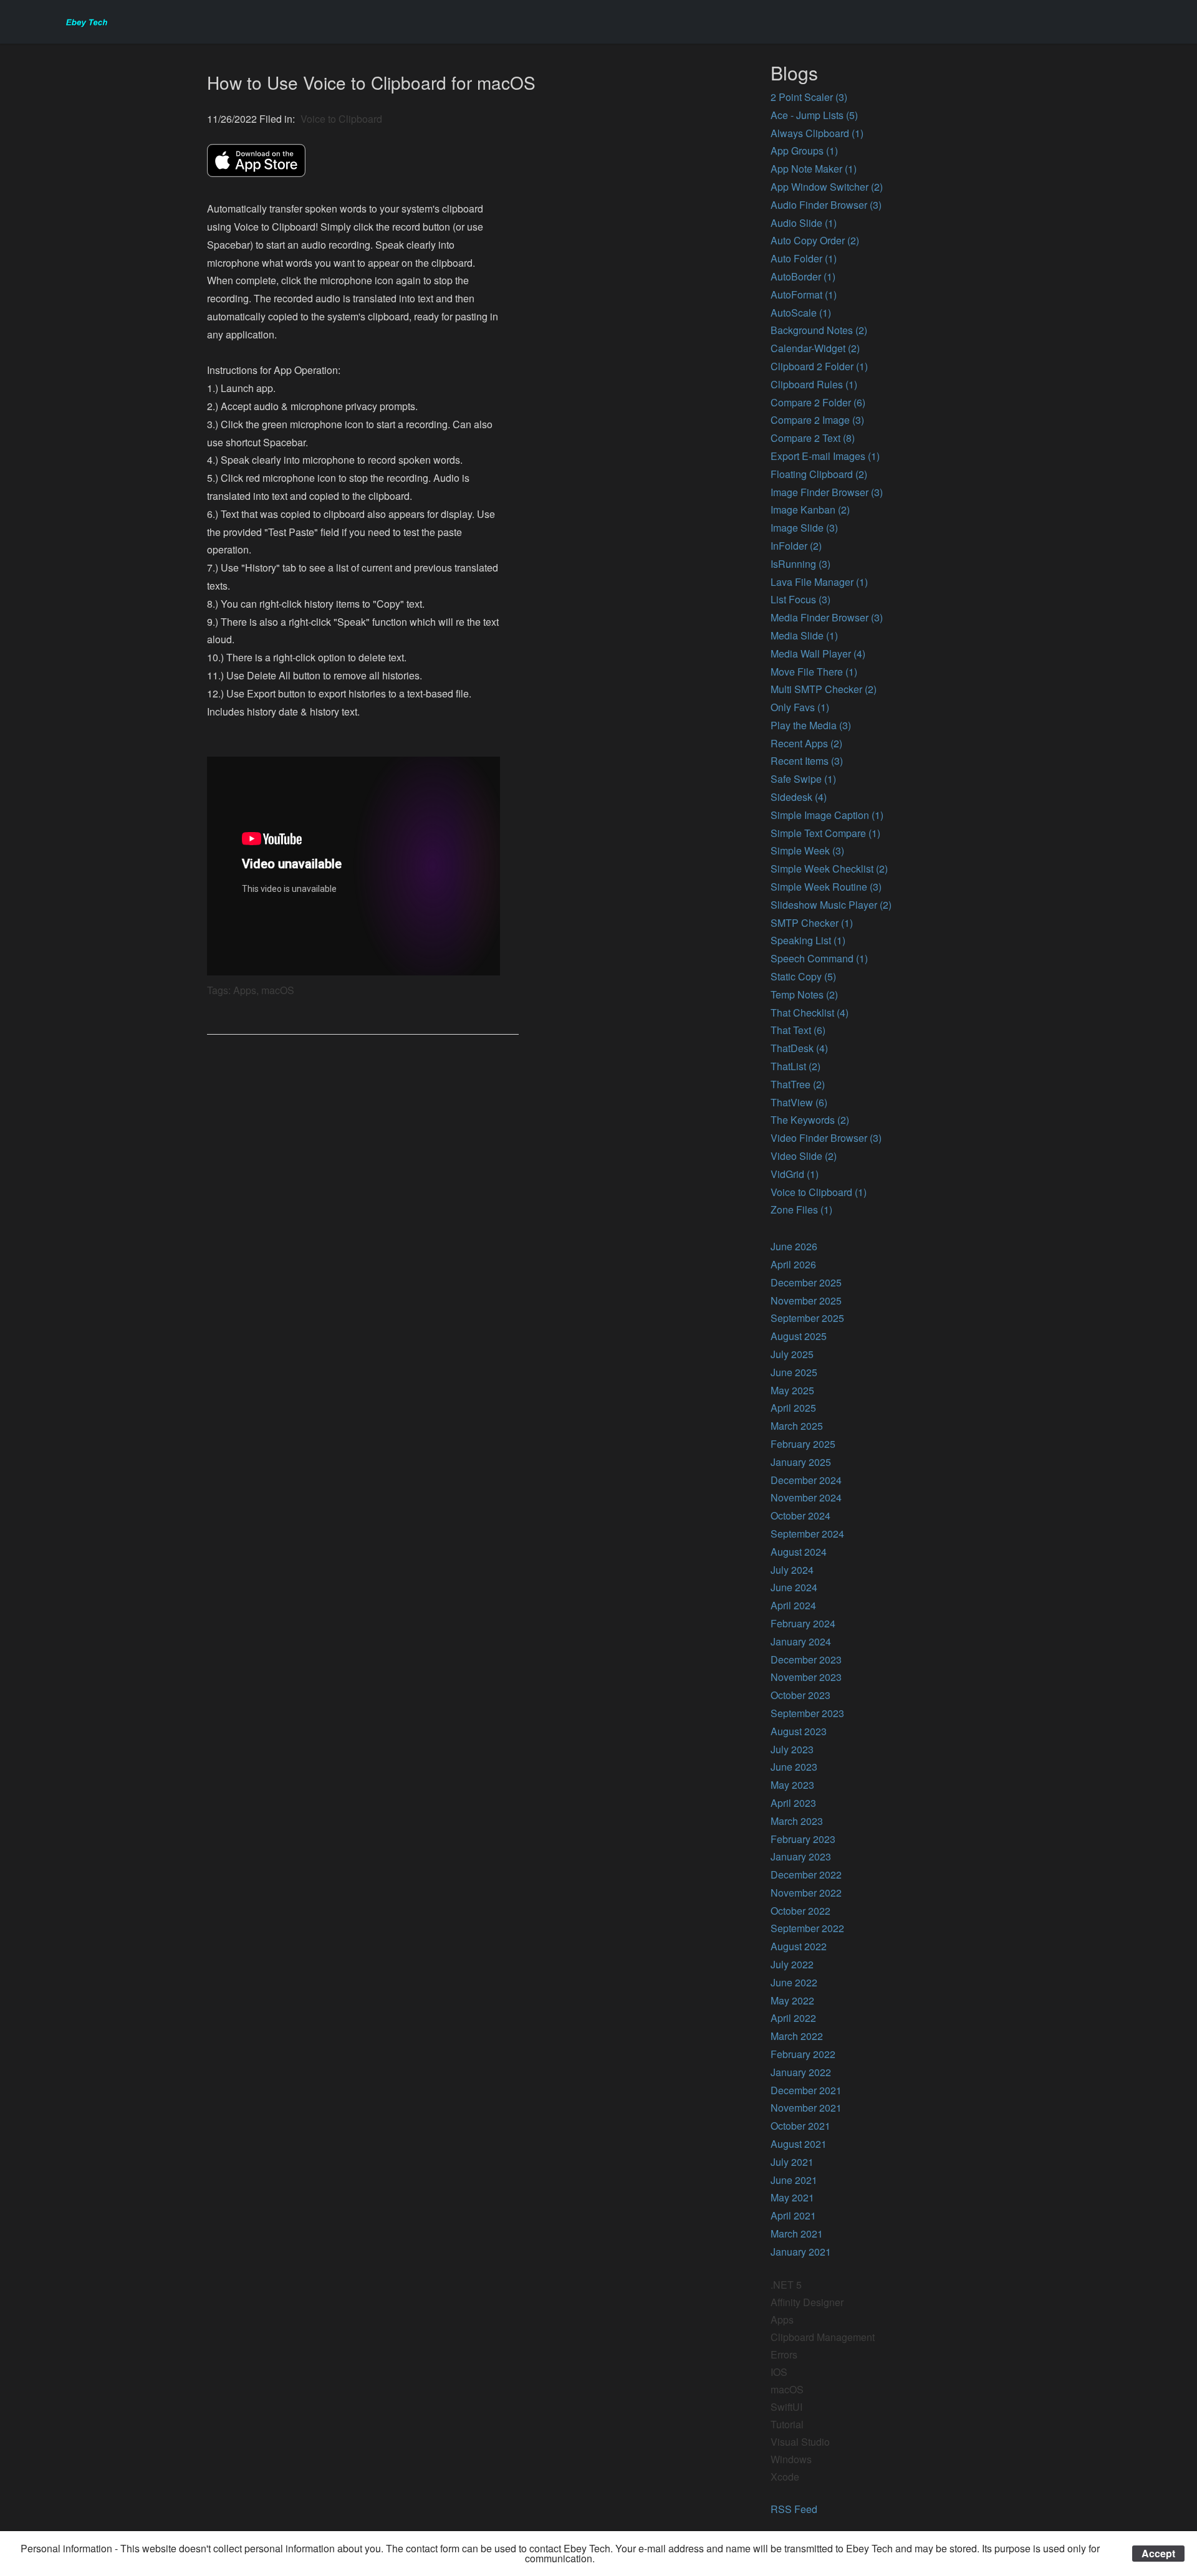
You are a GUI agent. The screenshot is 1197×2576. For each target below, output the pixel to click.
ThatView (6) (799, 1102)
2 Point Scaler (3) (809, 97)
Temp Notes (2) (804, 994)
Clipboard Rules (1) (814, 384)
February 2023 (803, 1839)
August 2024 (799, 1552)
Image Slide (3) (804, 528)
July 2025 (792, 1354)
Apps (782, 2320)
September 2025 (807, 1318)
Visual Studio (800, 2442)
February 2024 (803, 1623)
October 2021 (800, 2126)
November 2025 (806, 1300)
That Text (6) (798, 1030)
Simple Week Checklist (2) (829, 869)
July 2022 (792, 1964)
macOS (787, 2389)
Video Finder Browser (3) (826, 1138)
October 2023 (800, 1695)
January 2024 (801, 1641)
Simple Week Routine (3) (826, 887)
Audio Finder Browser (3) (826, 205)
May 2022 (792, 2000)
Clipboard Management (823, 2337)
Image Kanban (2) (810, 510)
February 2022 (803, 2054)
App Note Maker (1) (814, 169)
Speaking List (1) (808, 940)
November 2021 (806, 2108)
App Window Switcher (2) (827, 187)
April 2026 (793, 1264)
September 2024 (807, 1534)
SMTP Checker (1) (812, 923)
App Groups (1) (804, 151)
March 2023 (797, 1821)
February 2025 (803, 1444)
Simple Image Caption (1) (827, 815)
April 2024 (793, 1605)
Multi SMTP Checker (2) (824, 689)
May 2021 (792, 2197)
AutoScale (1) (801, 313)
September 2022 (807, 1928)
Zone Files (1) (801, 1209)
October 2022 (800, 1911)
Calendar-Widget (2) (815, 348)
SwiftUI (786, 2407)
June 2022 (794, 1982)
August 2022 (799, 1946)
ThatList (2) (796, 1066)
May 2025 (792, 1390)
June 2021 (794, 2180)
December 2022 (806, 1875)
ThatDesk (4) (799, 1048)
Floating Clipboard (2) (819, 474)
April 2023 (793, 1803)
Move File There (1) (814, 672)
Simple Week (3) (807, 850)
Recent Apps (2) (806, 743)
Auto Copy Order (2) (815, 240)
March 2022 (797, 2036)
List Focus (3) (800, 599)
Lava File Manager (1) (819, 582)
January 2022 (801, 2072)
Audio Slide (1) (804, 223)
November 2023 (806, 1677)
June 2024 (794, 1587)
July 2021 (792, 2162)
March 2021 (797, 2234)
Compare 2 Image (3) (817, 420)
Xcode (785, 2477)
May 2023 (792, 1785)
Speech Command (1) (819, 958)
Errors (784, 2354)
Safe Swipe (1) (803, 779)
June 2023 (794, 1767)
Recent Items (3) (807, 761)
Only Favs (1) (800, 707)
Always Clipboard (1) (817, 133)
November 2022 (806, 1893)
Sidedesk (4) (799, 797)
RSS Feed (794, 2509)
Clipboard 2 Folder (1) (819, 366)
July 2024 (792, 1570)
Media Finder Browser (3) (827, 617)
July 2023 (792, 1749)
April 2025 (793, 1408)
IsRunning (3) (800, 564)
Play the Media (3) (811, 725)
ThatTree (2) (798, 1084)
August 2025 (799, 1336)
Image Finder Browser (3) (827, 492)
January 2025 (801, 1462)
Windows (791, 2459)
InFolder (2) (796, 546)
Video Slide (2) (804, 1156)
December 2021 (806, 2090)
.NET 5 (786, 2285)
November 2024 (806, 1497)
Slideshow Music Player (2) (831, 905)
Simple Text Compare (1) (825, 833)
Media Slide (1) (804, 635)
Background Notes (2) (819, 330)
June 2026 (794, 1246)
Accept (1158, 2553)
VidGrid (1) (795, 1174)
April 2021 (793, 2215)
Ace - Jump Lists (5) (814, 115)
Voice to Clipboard (341, 119)
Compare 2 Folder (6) (818, 402)
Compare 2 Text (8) (813, 438)
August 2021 (799, 2144)
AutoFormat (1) (804, 294)
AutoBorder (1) (803, 276)
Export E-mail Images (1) (825, 456)
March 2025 (797, 1426)
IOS (779, 2372)
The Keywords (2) (810, 1120)
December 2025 (806, 1282)
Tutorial (787, 2424)
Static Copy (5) (803, 976)
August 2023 (799, 1731)
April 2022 (793, 2018)
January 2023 (801, 1856)
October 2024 (800, 1515)
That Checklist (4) (810, 1013)
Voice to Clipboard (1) (819, 1192)
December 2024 (806, 1480)
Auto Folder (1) (804, 258)
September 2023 (807, 1713)
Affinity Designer (807, 2302)
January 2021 (801, 2252)
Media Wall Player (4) (818, 654)
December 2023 (806, 1659)
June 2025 (794, 1372)
